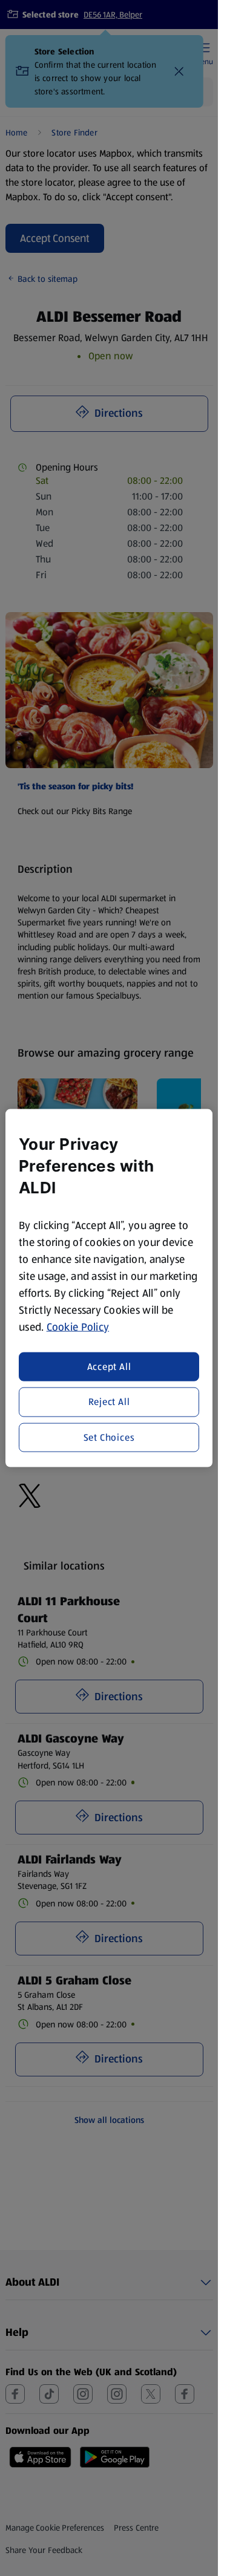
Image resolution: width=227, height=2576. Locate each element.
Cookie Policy (78, 1326)
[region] (109, 1288)
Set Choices (109, 1437)
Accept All (109, 1367)
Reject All (109, 1402)
